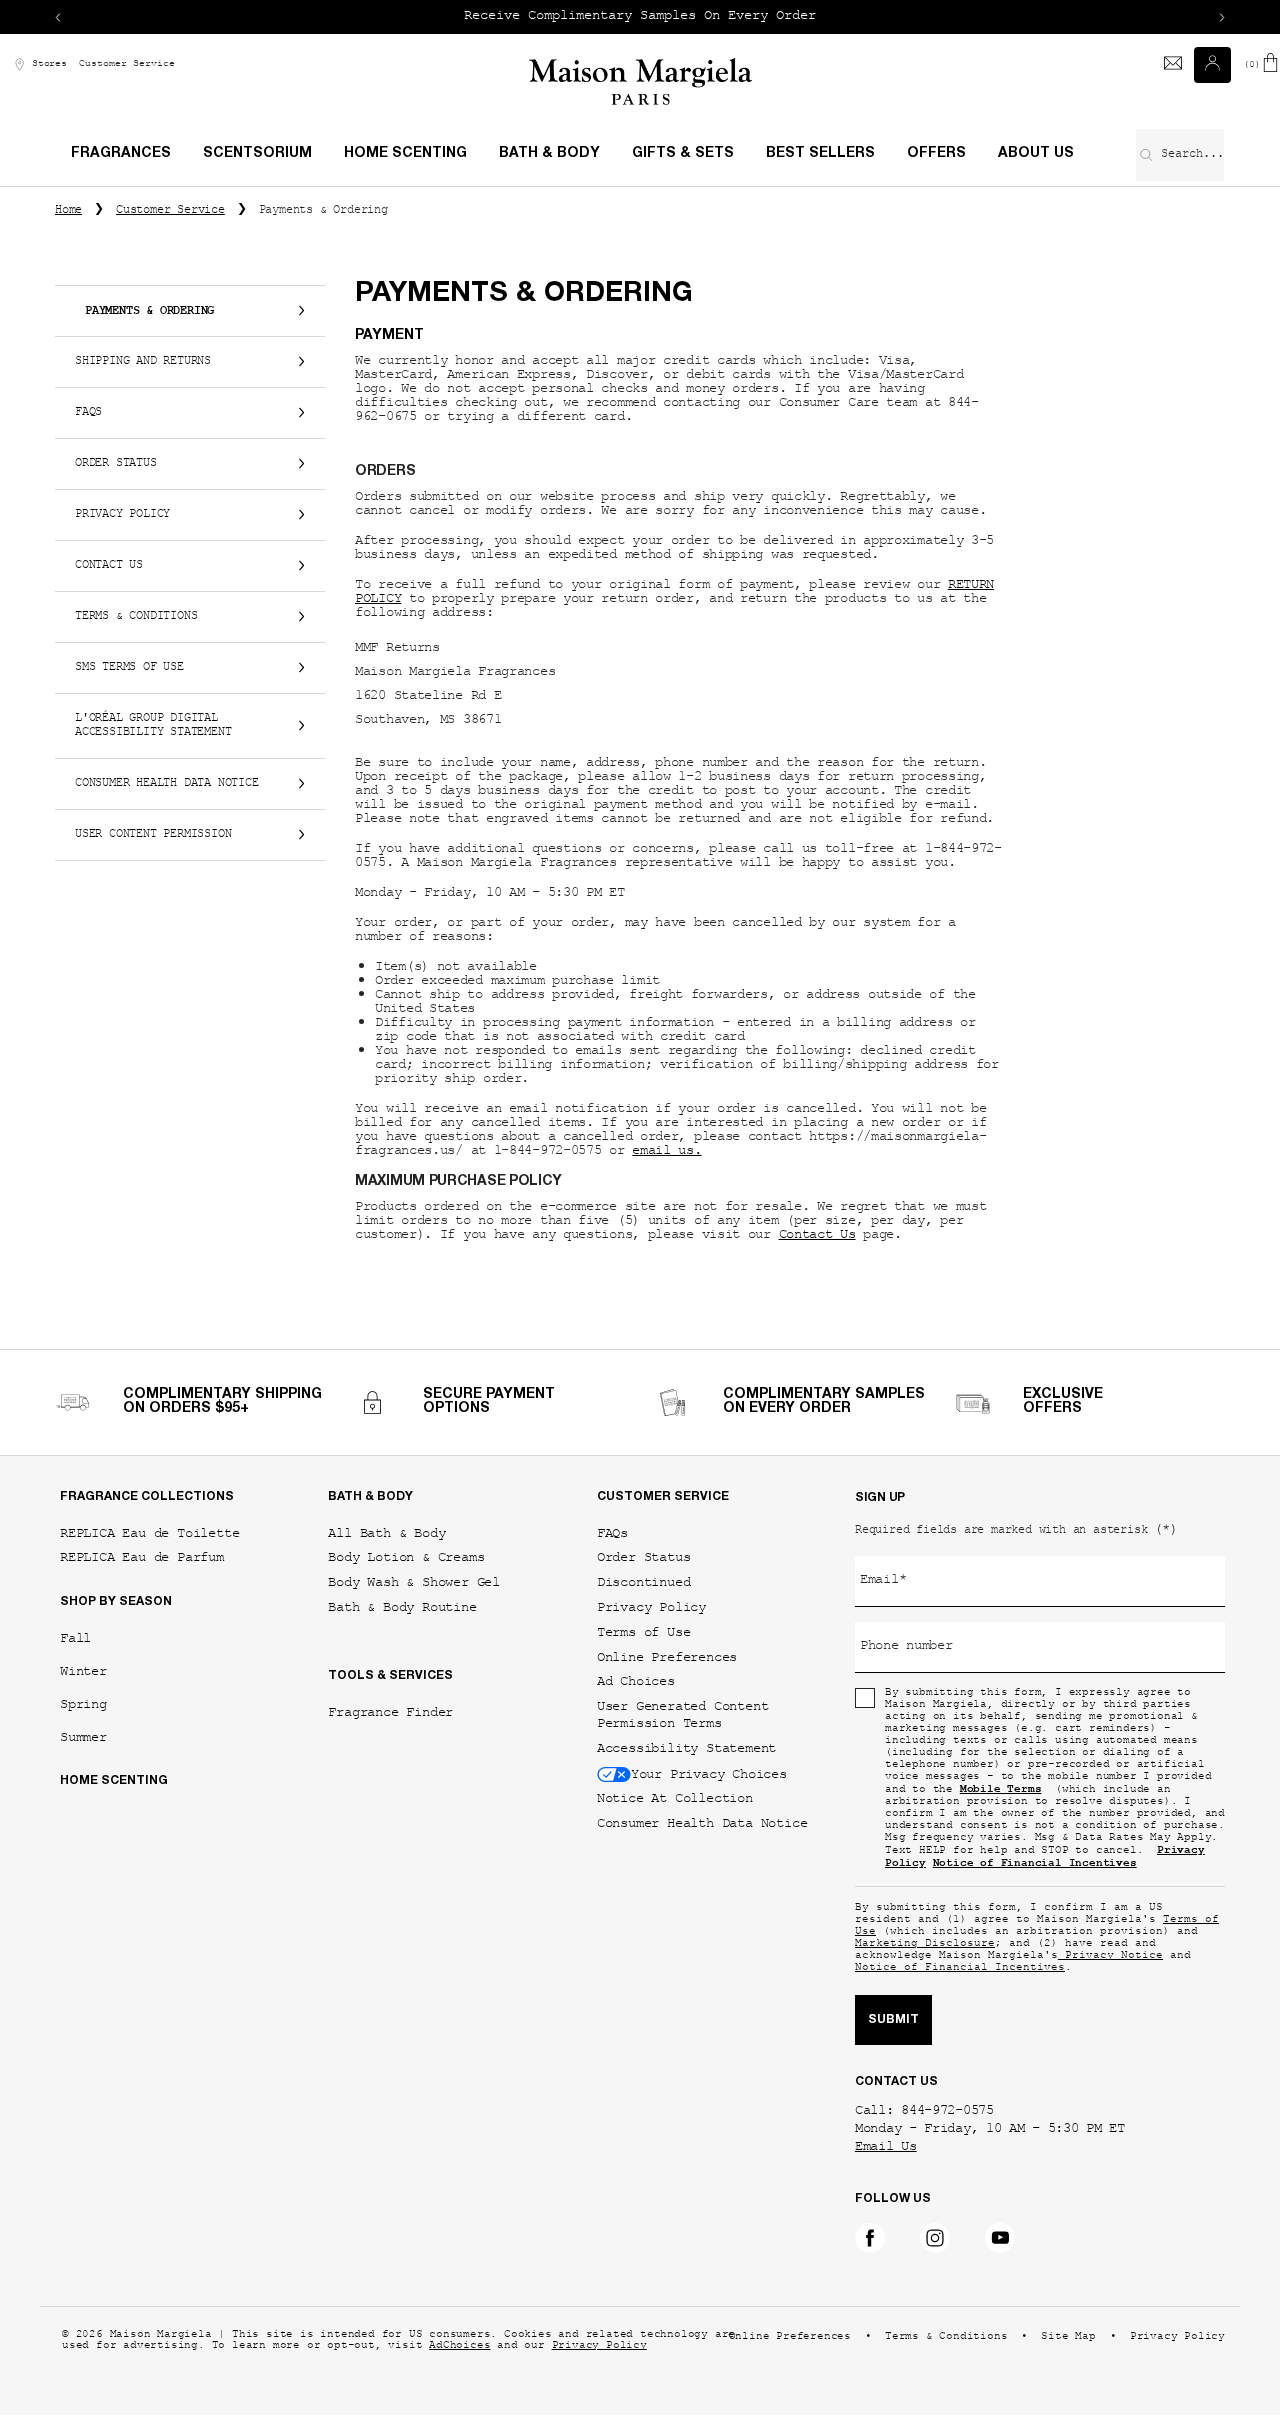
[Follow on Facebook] (870, 2238)
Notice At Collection (675, 1798)
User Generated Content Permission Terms (683, 1715)
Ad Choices (636, 1681)
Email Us (886, 2148)
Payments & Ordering (149, 311)
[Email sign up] (1173, 65)
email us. (666, 1152)
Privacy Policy (651, 1607)
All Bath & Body (386, 1533)
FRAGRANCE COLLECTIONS (147, 1497)
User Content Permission (153, 835)
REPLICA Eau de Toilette (149, 1533)
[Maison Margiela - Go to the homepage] (640, 81)
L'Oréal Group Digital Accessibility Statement (153, 726)
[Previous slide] (58, 17)
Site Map (1068, 2337)
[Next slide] (1222, 17)
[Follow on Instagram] (935, 2238)
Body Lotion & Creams (406, 1557)
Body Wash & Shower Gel (414, 1582)
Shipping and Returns (143, 362)
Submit (893, 2020)
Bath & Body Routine (402, 1607)
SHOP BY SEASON (116, 1602)
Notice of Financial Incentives (960, 1968)
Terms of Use (644, 1632)
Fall (75, 1638)
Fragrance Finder (390, 1712)
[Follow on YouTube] (1000, 2238)
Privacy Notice (1110, 1956)
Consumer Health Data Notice (167, 784)
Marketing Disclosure (925, 1944)
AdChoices (459, 2346)
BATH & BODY (370, 1497)
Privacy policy (122, 515)
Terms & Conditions (136, 617)
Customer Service (127, 64)
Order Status (116, 464)
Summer (83, 1737)
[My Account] (1214, 65)
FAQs (88, 413)
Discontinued (644, 1582)
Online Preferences (667, 1657)
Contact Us (109, 566)
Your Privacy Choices (709, 1773)
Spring (83, 1704)
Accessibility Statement (686, 1748)
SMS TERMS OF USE (129, 668)
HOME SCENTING (114, 1781)
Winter (83, 1671)
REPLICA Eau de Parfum (142, 1557)
